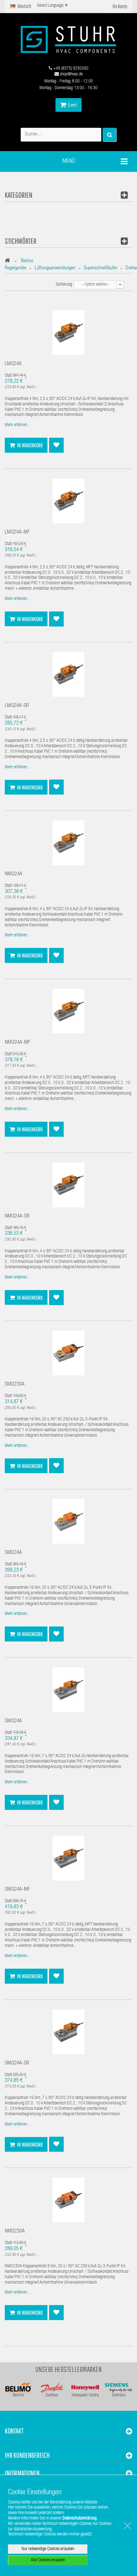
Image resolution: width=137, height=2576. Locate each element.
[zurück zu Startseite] (9, 261)
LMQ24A (13, 364)
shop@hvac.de (71, 74)
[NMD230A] (68, 2200)
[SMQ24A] (68, 1690)
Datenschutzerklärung (79, 2518)
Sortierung (64, 285)
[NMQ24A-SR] (68, 1185)
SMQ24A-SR (17, 2063)
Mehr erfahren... (17, 425)
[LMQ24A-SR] (68, 675)
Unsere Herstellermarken (69, 2369)
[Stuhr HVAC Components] (68, 39)
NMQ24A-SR (17, 1216)
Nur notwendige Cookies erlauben (48, 2549)
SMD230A (15, 1384)
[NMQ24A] (68, 843)
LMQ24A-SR (17, 706)
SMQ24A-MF (17, 1890)
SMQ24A (13, 1721)
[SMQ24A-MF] (68, 1858)
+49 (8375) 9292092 (70, 69)
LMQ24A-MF (17, 532)
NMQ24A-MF (18, 1043)
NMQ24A (14, 874)
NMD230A (15, 2231)
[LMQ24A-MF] (68, 501)
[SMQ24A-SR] (68, 2032)
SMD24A (13, 1553)
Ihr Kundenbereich (27, 2455)
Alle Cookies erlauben (48, 2560)
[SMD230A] (68, 1353)
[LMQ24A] (68, 333)
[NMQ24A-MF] (68, 1011)
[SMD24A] (68, 1522)
